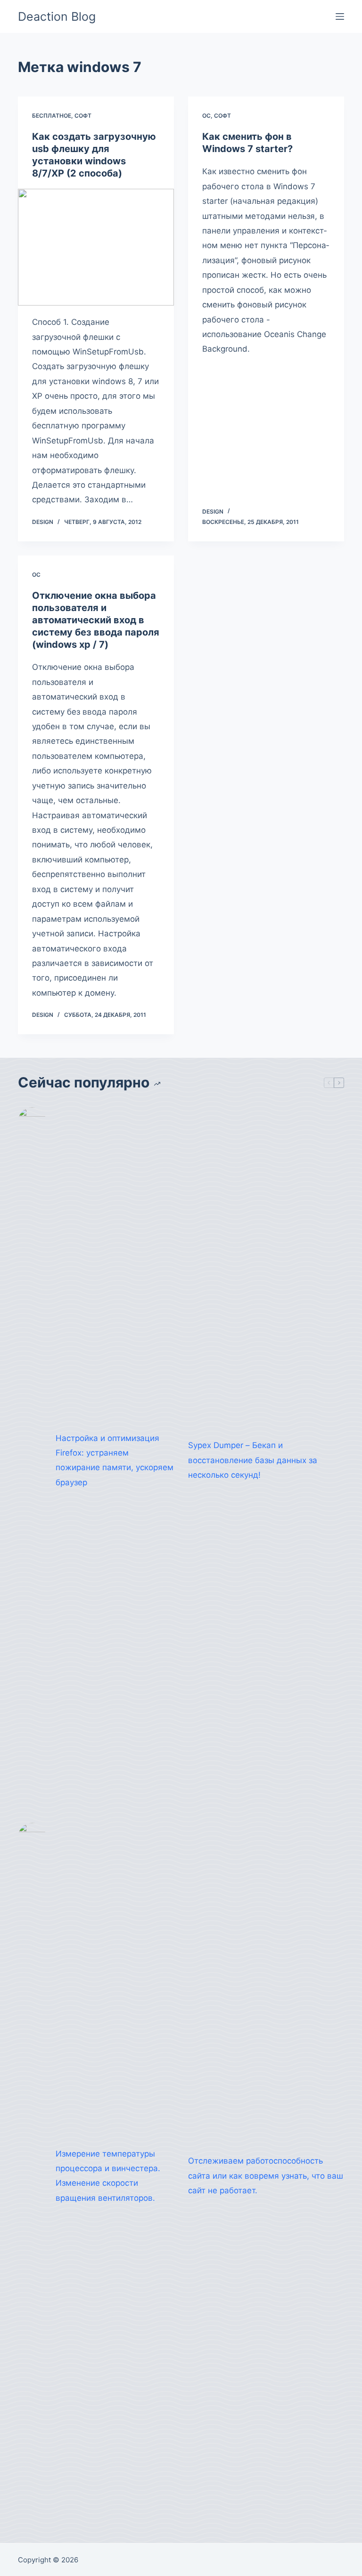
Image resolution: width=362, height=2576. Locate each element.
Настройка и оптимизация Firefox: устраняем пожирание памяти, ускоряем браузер (115, 1460)
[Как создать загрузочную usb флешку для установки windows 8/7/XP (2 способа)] (96, 247)
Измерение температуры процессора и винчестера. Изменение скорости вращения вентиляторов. (108, 2176)
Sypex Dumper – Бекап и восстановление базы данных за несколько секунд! (253, 1460)
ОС (206, 116)
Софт (83, 116)
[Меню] (340, 16)
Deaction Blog (57, 16)
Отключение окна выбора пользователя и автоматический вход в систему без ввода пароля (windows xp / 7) (96, 620)
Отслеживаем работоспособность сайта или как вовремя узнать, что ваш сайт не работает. (266, 2176)
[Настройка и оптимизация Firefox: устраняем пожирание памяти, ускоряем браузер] (32, 1460)
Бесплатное (52, 116)
